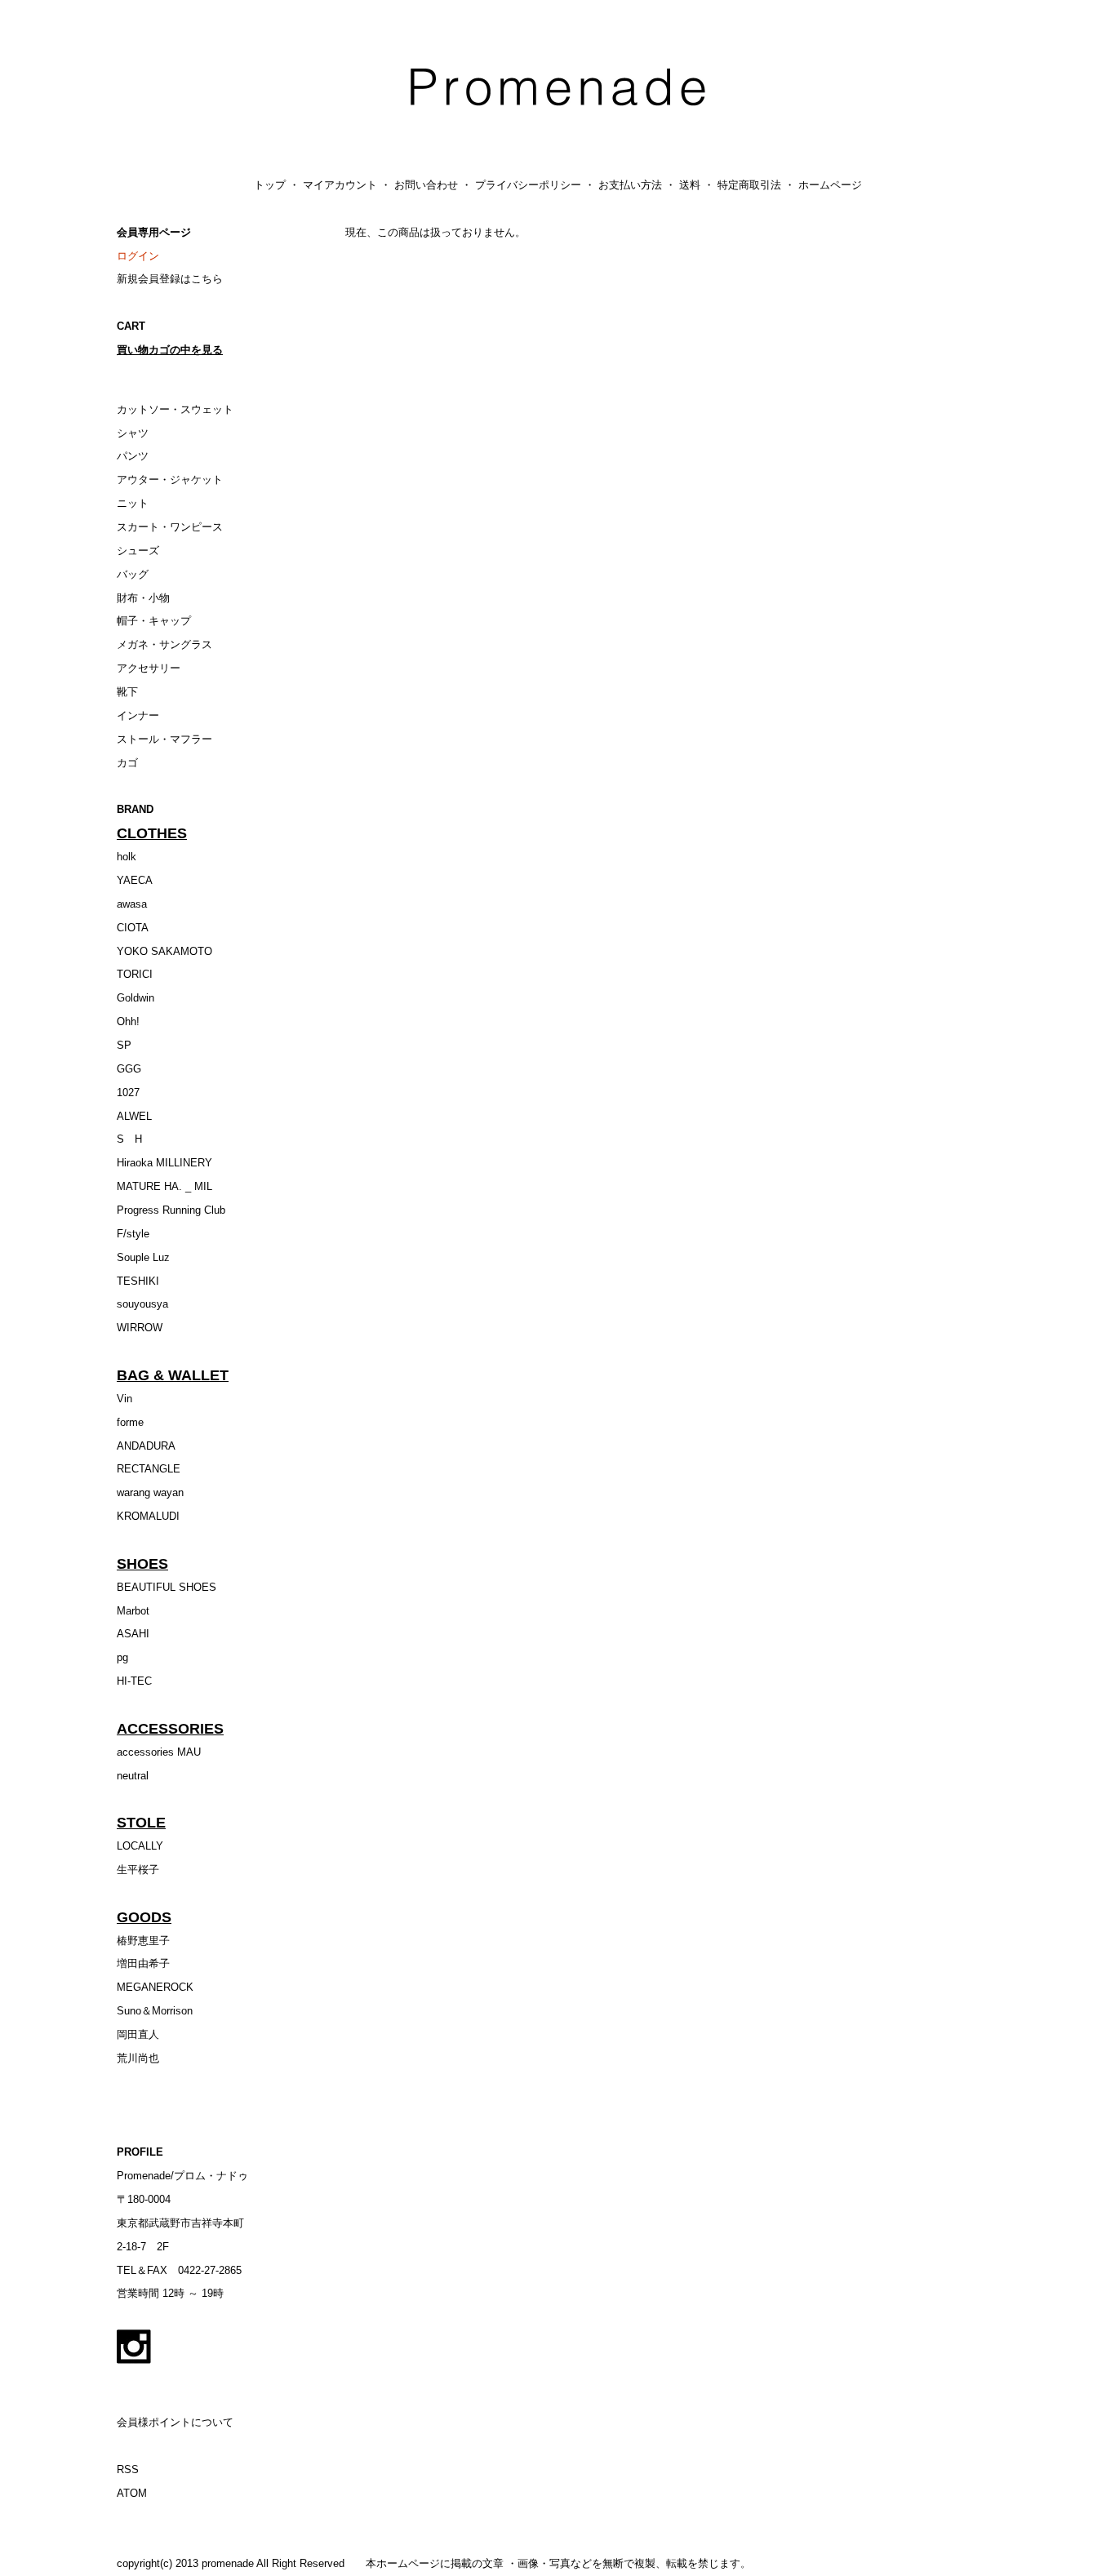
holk (127, 857)
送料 (690, 185)
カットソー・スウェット (175, 409)
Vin (124, 1399)
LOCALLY (140, 1846)
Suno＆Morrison (155, 2011)
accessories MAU (159, 1752)
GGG (129, 1069)
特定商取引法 (749, 185)
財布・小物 (143, 598)
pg (122, 1657)
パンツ (133, 456)
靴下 (127, 692)
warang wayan (150, 1492)
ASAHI (133, 1634)
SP (124, 1045)
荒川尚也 (138, 2058)
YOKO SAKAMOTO (164, 951)
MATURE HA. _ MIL (164, 1186)
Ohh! (128, 1022)
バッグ (133, 574)
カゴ (127, 763)
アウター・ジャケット (170, 480)
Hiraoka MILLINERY (164, 1163)
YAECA (135, 880)
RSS (128, 2469)
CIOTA (133, 928)
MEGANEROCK (155, 1987)
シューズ (138, 551)
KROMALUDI (148, 1516)
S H (129, 1139)
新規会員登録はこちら (170, 279)
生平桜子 (138, 1870)
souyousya (142, 1304)
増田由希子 (143, 1963)
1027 (128, 1093)
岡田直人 (138, 2034)
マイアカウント (340, 185)
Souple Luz (143, 1257)
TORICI (135, 974)
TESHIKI (138, 1281)
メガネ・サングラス (164, 644)
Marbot (133, 1611)
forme (130, 1422)
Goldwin (135, 998)
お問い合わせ (426, 185)
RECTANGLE (149, 1469)
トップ (270, 185)
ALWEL (134, 1116)
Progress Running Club (171, 1210)
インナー (138, 715)
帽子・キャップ (154, 621)
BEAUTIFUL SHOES (167, 1587)
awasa (132, 904)
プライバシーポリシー (528, 185)
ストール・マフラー (164, 739)
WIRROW (140, 1328)
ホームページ (830, 185)
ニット (133, 503)
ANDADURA (146, 1446)
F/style (133, 1234)
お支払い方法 (630, 185)
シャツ (133, 433)
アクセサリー (149, 668)
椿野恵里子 (143, 1941)
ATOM (132, 2493)
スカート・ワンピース (170, 527)
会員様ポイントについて (175, 2422)
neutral (133, 1776)
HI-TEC (134, 1681)
